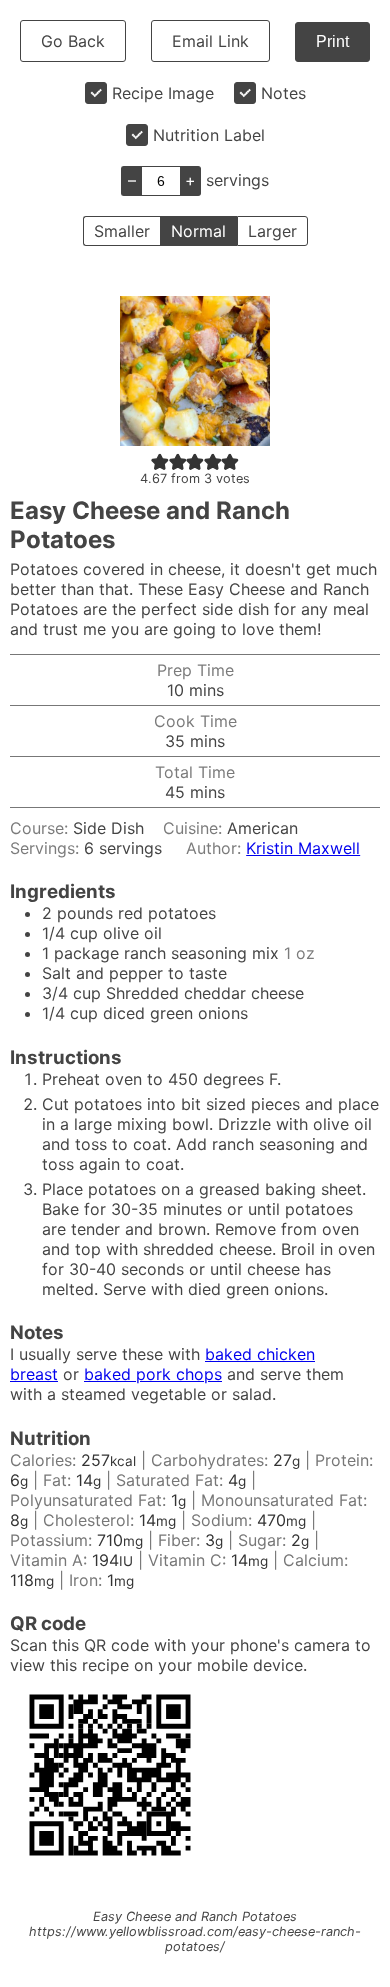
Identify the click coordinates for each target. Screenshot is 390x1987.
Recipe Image (163, 93)
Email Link (210, 41)
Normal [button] (198, 231)
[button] (160, 461)
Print (332, 41)
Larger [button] (272, 231)
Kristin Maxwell (303, 848)
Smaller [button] (122, 231)
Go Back (73, 41)
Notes (283, 93)
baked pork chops (153, 1374)
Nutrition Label (209, 135)
